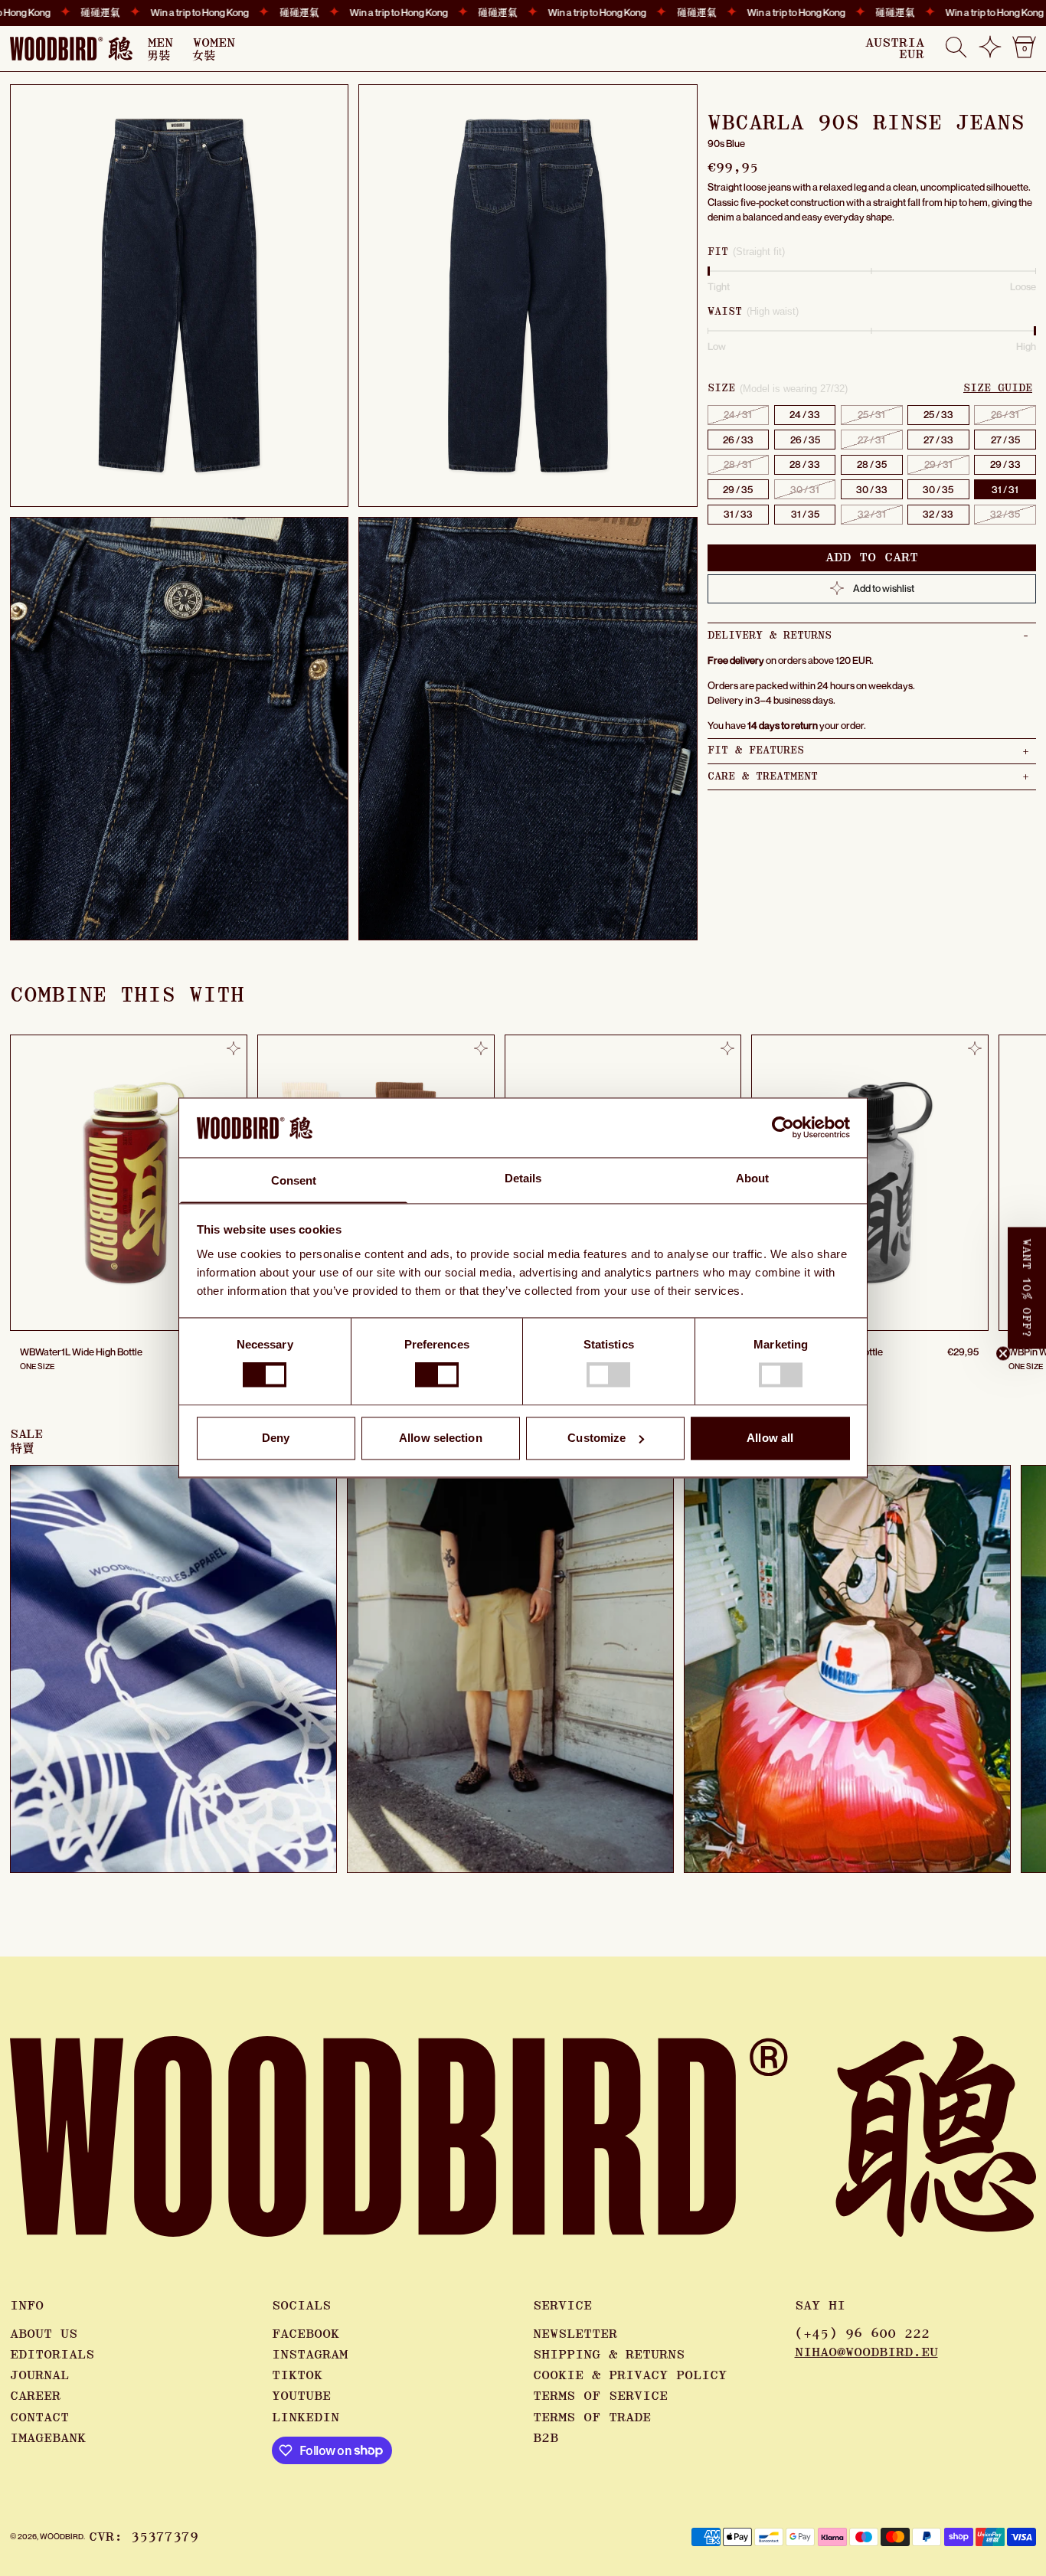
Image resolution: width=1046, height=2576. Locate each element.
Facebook (306, 2334)
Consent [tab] (294, 1180)
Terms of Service (600, 2396)
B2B (546, 2438)
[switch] (437, 1375)
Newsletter (575, 2334)
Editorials (52, 2355)
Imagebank (48, 2438)
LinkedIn (306, 2417)
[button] (956, 49)
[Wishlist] (990, 53)
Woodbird (62, 2536)
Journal (39, 2375)
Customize (597, 1438)
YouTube (301, 2396)
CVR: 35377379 (144, 2537)
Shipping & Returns (609, 2355)
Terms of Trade (592, 2417)
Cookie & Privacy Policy (630, 2375)
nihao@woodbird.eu (866, 2352)
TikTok (297, 2375)
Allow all (770, 1438)
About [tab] (753, 1178)
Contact (39, 2417)
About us (44, 2334)
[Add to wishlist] (234, 1048)
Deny (276, 1438)
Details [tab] (523, 1178)
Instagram (310, 2355)
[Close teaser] (1003, 1354)
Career (35, 2396)
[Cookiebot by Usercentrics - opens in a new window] (783, 1128)
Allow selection (441, 1438)
